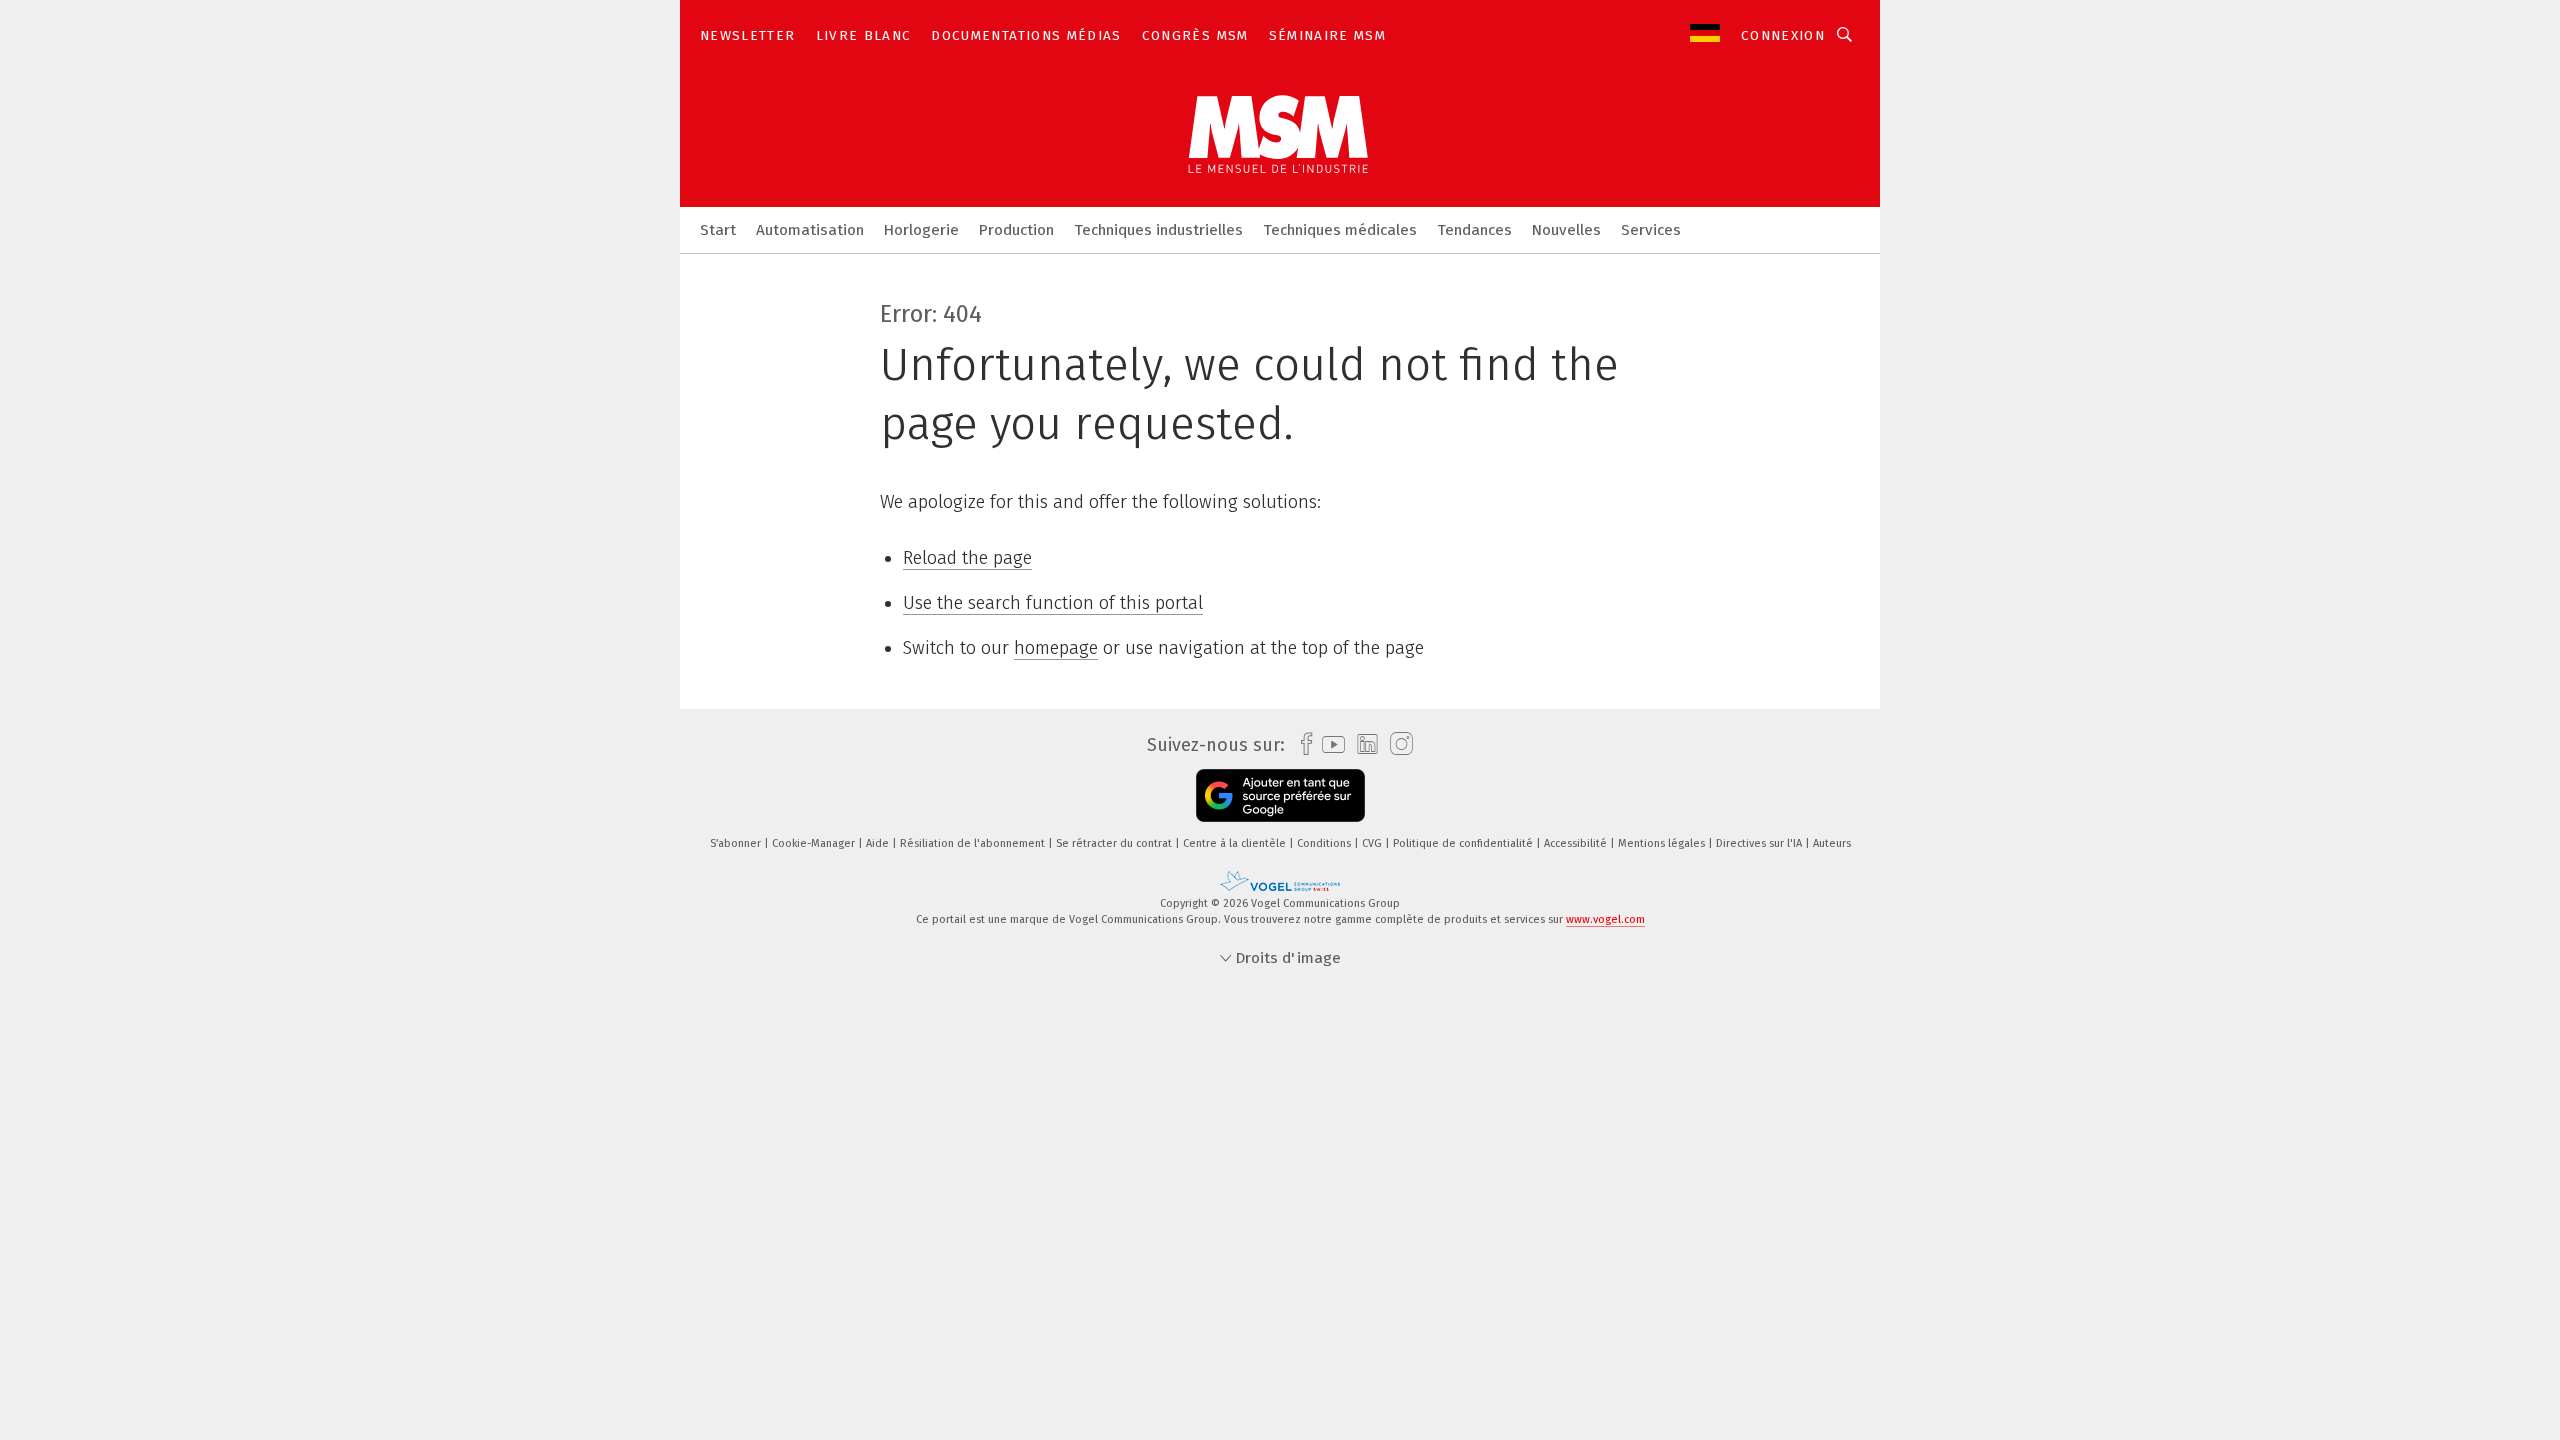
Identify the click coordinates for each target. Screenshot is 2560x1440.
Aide (879, 843)
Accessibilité (1577, 843)
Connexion (1783, 35)
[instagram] (1396, 744)
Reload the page (967, 558)
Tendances (1474, 230)
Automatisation (810, 230)
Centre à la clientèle (1236, 843)
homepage (1056, 648)
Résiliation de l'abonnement (974, 843)
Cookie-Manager (815, 843)
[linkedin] (1362, 745)
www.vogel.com (1605, 919)
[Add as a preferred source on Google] (1280, 795)
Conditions (1325, 843)
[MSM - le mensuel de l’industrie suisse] (718, 228)
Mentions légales (1663, 843)
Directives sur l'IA (1760, 843)
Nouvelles (1566, 230)
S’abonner (737, 843)
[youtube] (1328, 744)
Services (1651, 230)
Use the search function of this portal (1053, 603)
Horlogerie (921, 230)
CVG (1373, 843)
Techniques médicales (1340, 230)
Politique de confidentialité (1464, 843)
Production (1016, 230)
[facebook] (1301, 744)
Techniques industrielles (1158, 230)
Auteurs (1832, 843)
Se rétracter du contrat (1115, 843)
